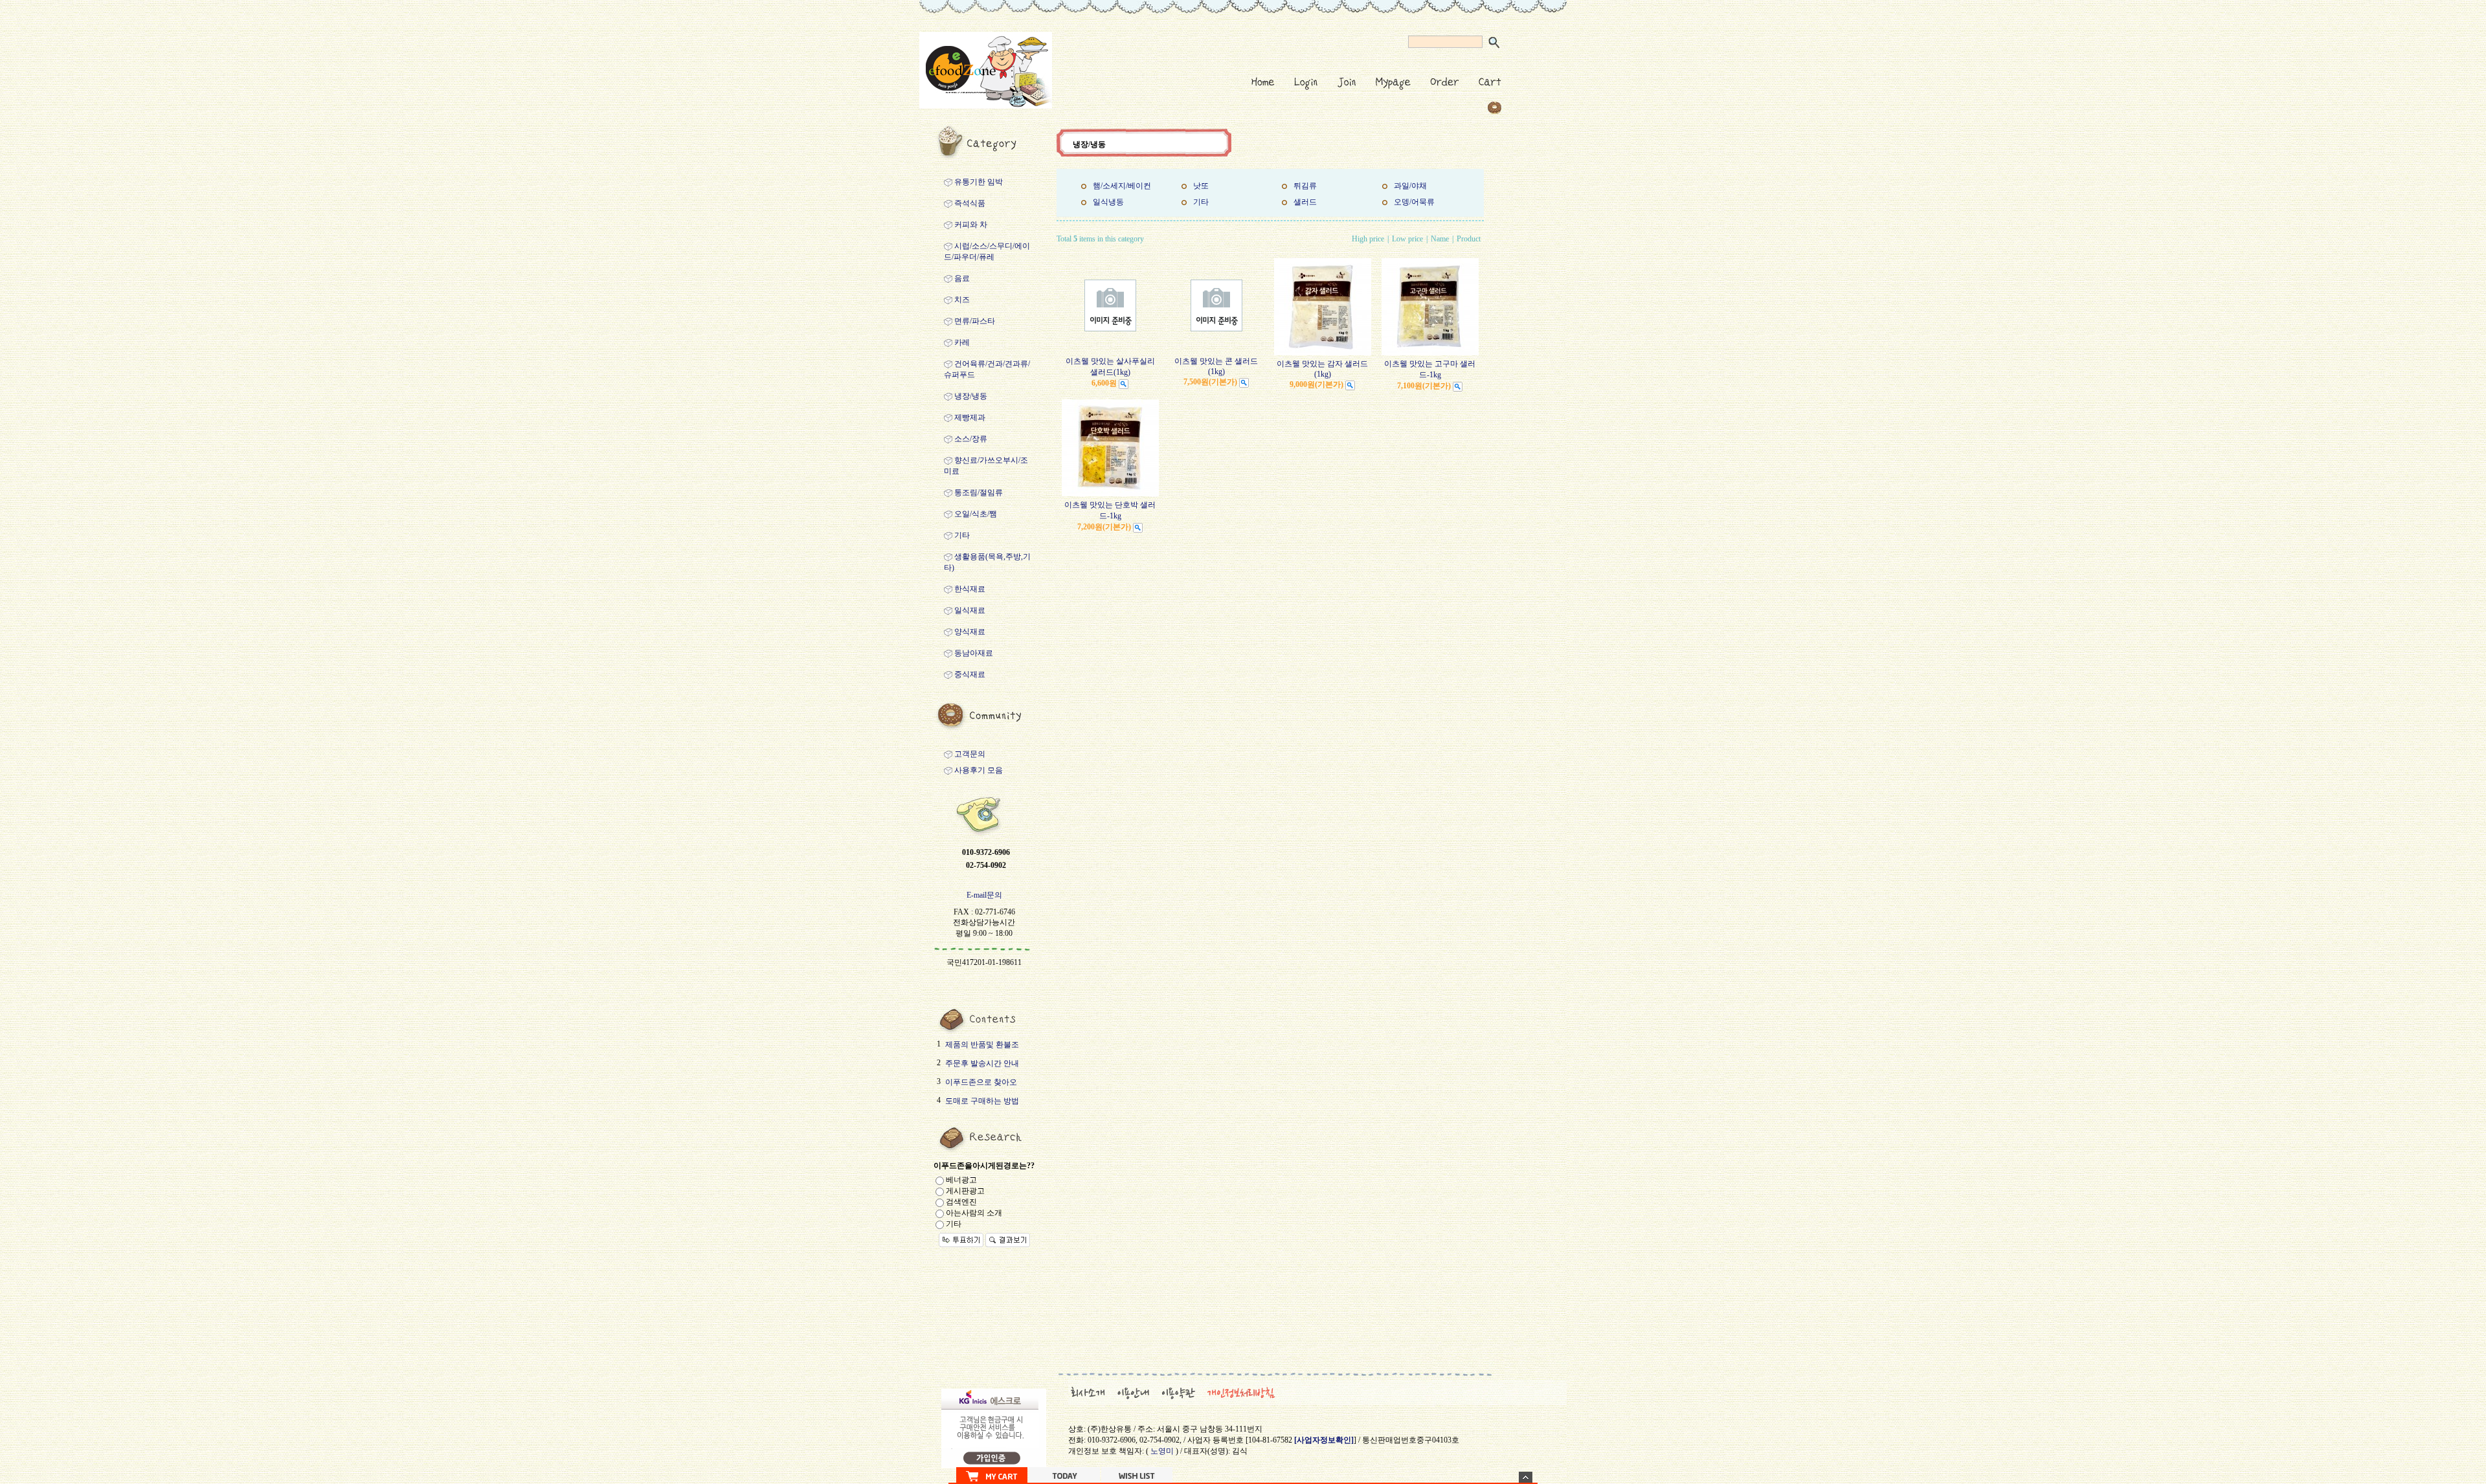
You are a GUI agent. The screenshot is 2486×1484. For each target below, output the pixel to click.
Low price (1407, 239)
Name (1440, 239)
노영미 (1162, 1451)
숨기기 (1526, 1477)
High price (1368, 239)
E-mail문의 (984, 895)
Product (1469, 239)
